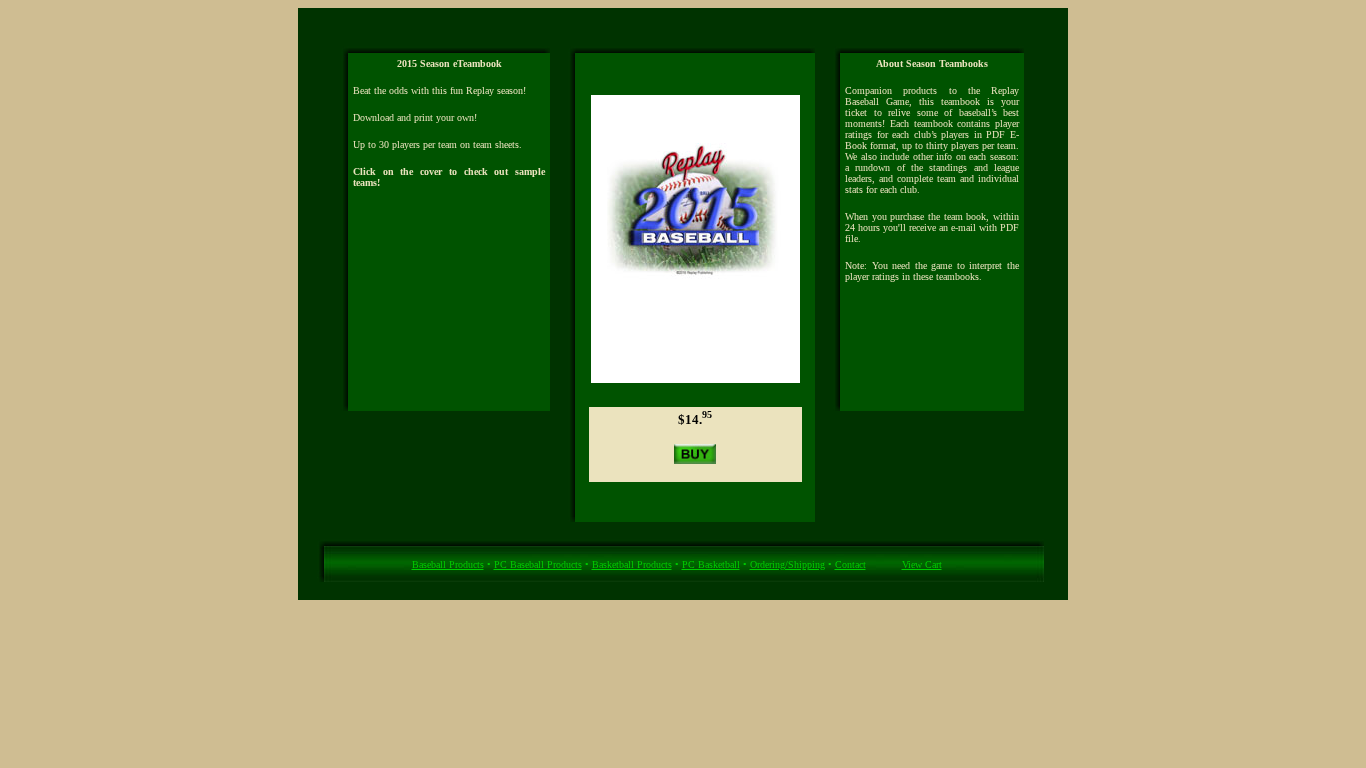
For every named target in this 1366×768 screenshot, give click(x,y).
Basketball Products (632, 564)
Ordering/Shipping (787, 564)
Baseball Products (448, 564)
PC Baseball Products (538, 564)
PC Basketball (711, 564)
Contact (850, 564)
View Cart (922, 564)
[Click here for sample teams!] (695, 377)
